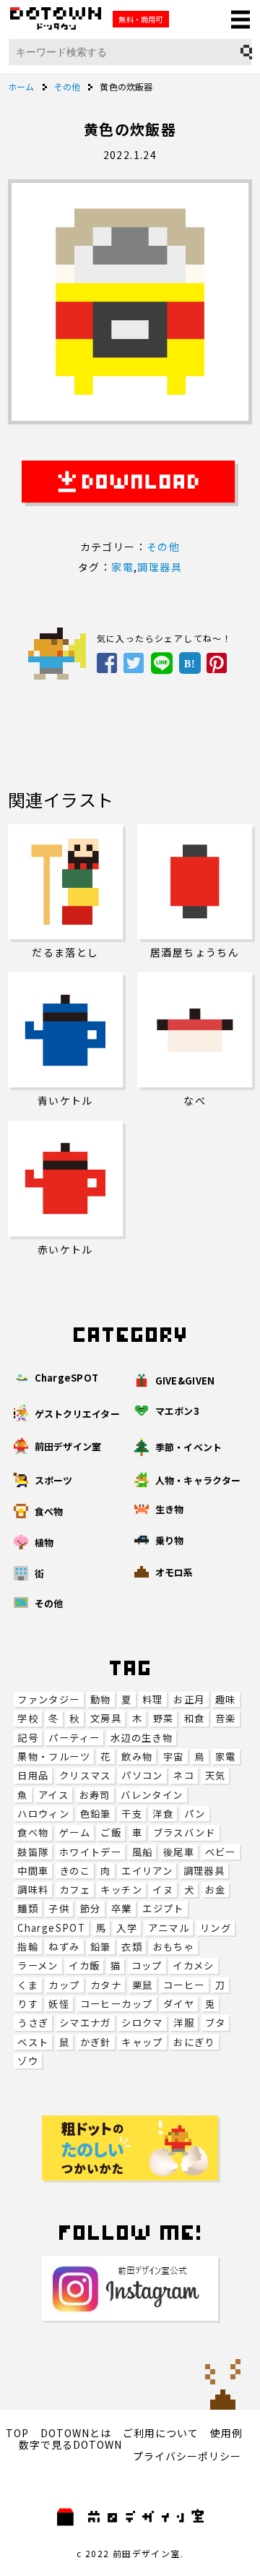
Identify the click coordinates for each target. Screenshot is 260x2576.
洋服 (184, 2023)
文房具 (106, 1718)
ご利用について (161, 2433)
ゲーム (75, 1832)
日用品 (33, 1775)
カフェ (75, 1890)
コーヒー (184, 1985)
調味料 (33, 1890)
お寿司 (95, 1795)
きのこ (75, 1871)
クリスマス (85, 1775)
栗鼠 (143, 1985)
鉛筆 (101, 1947)
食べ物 (33, 1832)
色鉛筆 (96, 1814)
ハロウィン (43, 1814)
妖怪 (59, 2004)
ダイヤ (179, 2004)
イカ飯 (84, 1965)
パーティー (74, 1738)
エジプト (163, 1908)
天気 (216, 1775)
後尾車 (179, 1852)
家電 (226, 1756)
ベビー (221, 1852)
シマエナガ (85, 2023)
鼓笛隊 (33, 1852)
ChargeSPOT (51, 1928)
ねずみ (64, 1947)
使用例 (226, 2433)
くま (28, 1985)
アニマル (169, 1928)
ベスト (33, 2042)
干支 (132, 1814)
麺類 (28, 1908)
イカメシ (194, 1965)
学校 (28, 1718)
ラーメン (38, 1965)
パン (195, 1814)
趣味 (226, 1699)
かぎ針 (96, 2042)
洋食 (163, 1814)
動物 (101, 1699)
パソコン (142, 1775)
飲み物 (137, 1756)
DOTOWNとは (76, 2433)
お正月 (189, 1699)
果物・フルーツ (54, 1756)
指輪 (28, 1947)
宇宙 (174, 1756)
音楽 (226, 1718)
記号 (28, 1738)
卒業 (122, 1908)
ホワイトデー (90, 1852)
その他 (163, 547)
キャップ (142, 2042)
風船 (143, 1852)
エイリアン (147, 1871)
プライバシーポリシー (187, 2456)
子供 (59, 1908)
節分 (91, 1908)
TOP (17, 2433)
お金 (216, 1890)
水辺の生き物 (142, 1738)
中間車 (33, 1871)
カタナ (106, 1985)
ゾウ (28, 2061)
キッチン (121, 1890)
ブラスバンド (185, 1832)
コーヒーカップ (117, 2004)
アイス (53, 1795)
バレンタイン (152, 1795)
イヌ (163, 1890)
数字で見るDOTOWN (70, 2444)
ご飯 (111, 1832)
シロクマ (142, 2023)
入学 (127, 1928)
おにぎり (194, 2042)
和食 (195, 1718)
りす (28, 2004)
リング (216, 1928)
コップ (147, 1965)
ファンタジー (48, 1699)
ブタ (216, 2023)
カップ (64, 1985)
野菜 (164, 1718)
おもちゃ (174, 1947)
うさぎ (33, 2023)
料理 (153, 1699)
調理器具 (204, 1871)
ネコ (184, 1775)
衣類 (132, 1947)
